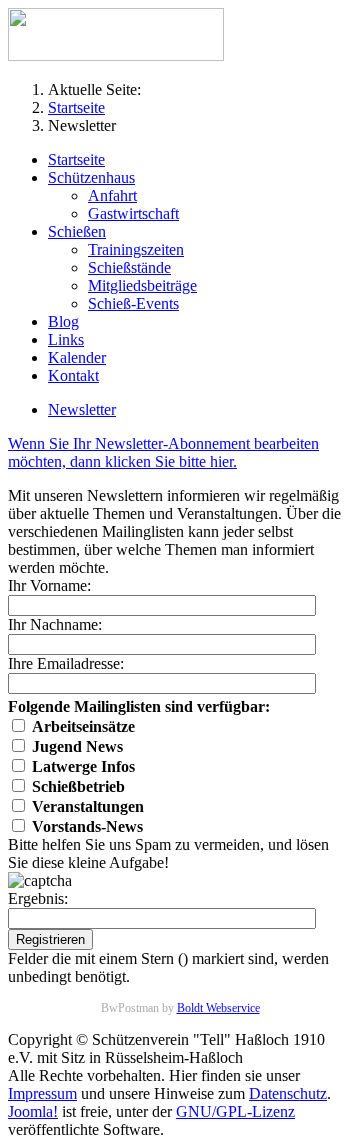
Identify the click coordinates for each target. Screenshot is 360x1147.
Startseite (76, 159)
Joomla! (33, 1111)
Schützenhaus (91, 177)
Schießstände (129, 267)
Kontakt (73, 375)
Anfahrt (112, 195)
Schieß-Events (133, 303)
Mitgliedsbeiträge (142, 285)
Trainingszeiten (136, 249)
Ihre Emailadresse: (66, 663)
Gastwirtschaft (133, 213)
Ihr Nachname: (55, 624)
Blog (63, 321)
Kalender (77, 357)
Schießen (77, 231)
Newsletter (82, 409)
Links (66, 339)
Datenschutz (288, 1093)
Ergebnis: (38, 898)
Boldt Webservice (218, 1008)
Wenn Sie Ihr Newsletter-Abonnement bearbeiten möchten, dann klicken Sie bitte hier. (163, 452)
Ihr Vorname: (49, 585)
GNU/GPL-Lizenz (235, 1111)
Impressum (42, 1093)
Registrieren (50, 939)
